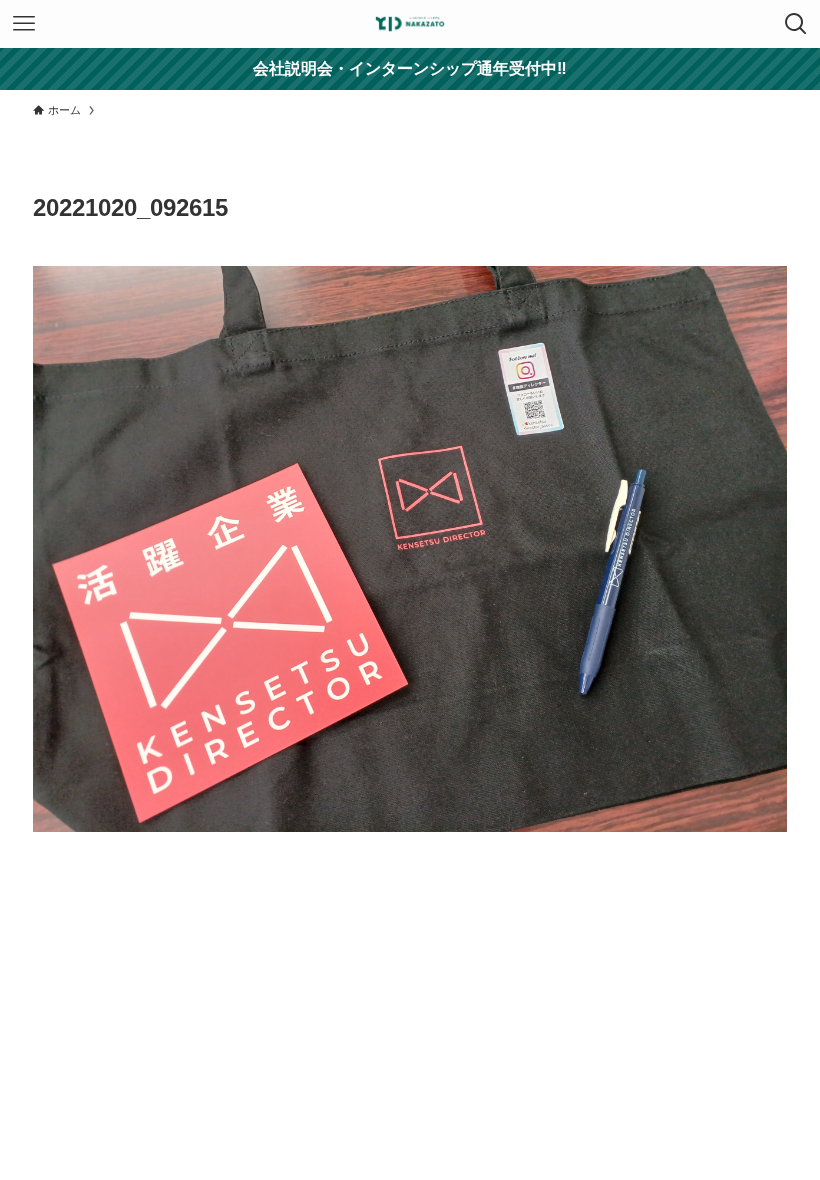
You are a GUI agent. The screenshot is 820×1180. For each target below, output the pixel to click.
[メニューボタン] (24, 24)
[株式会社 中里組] (410, 24)
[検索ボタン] (796, 24)
